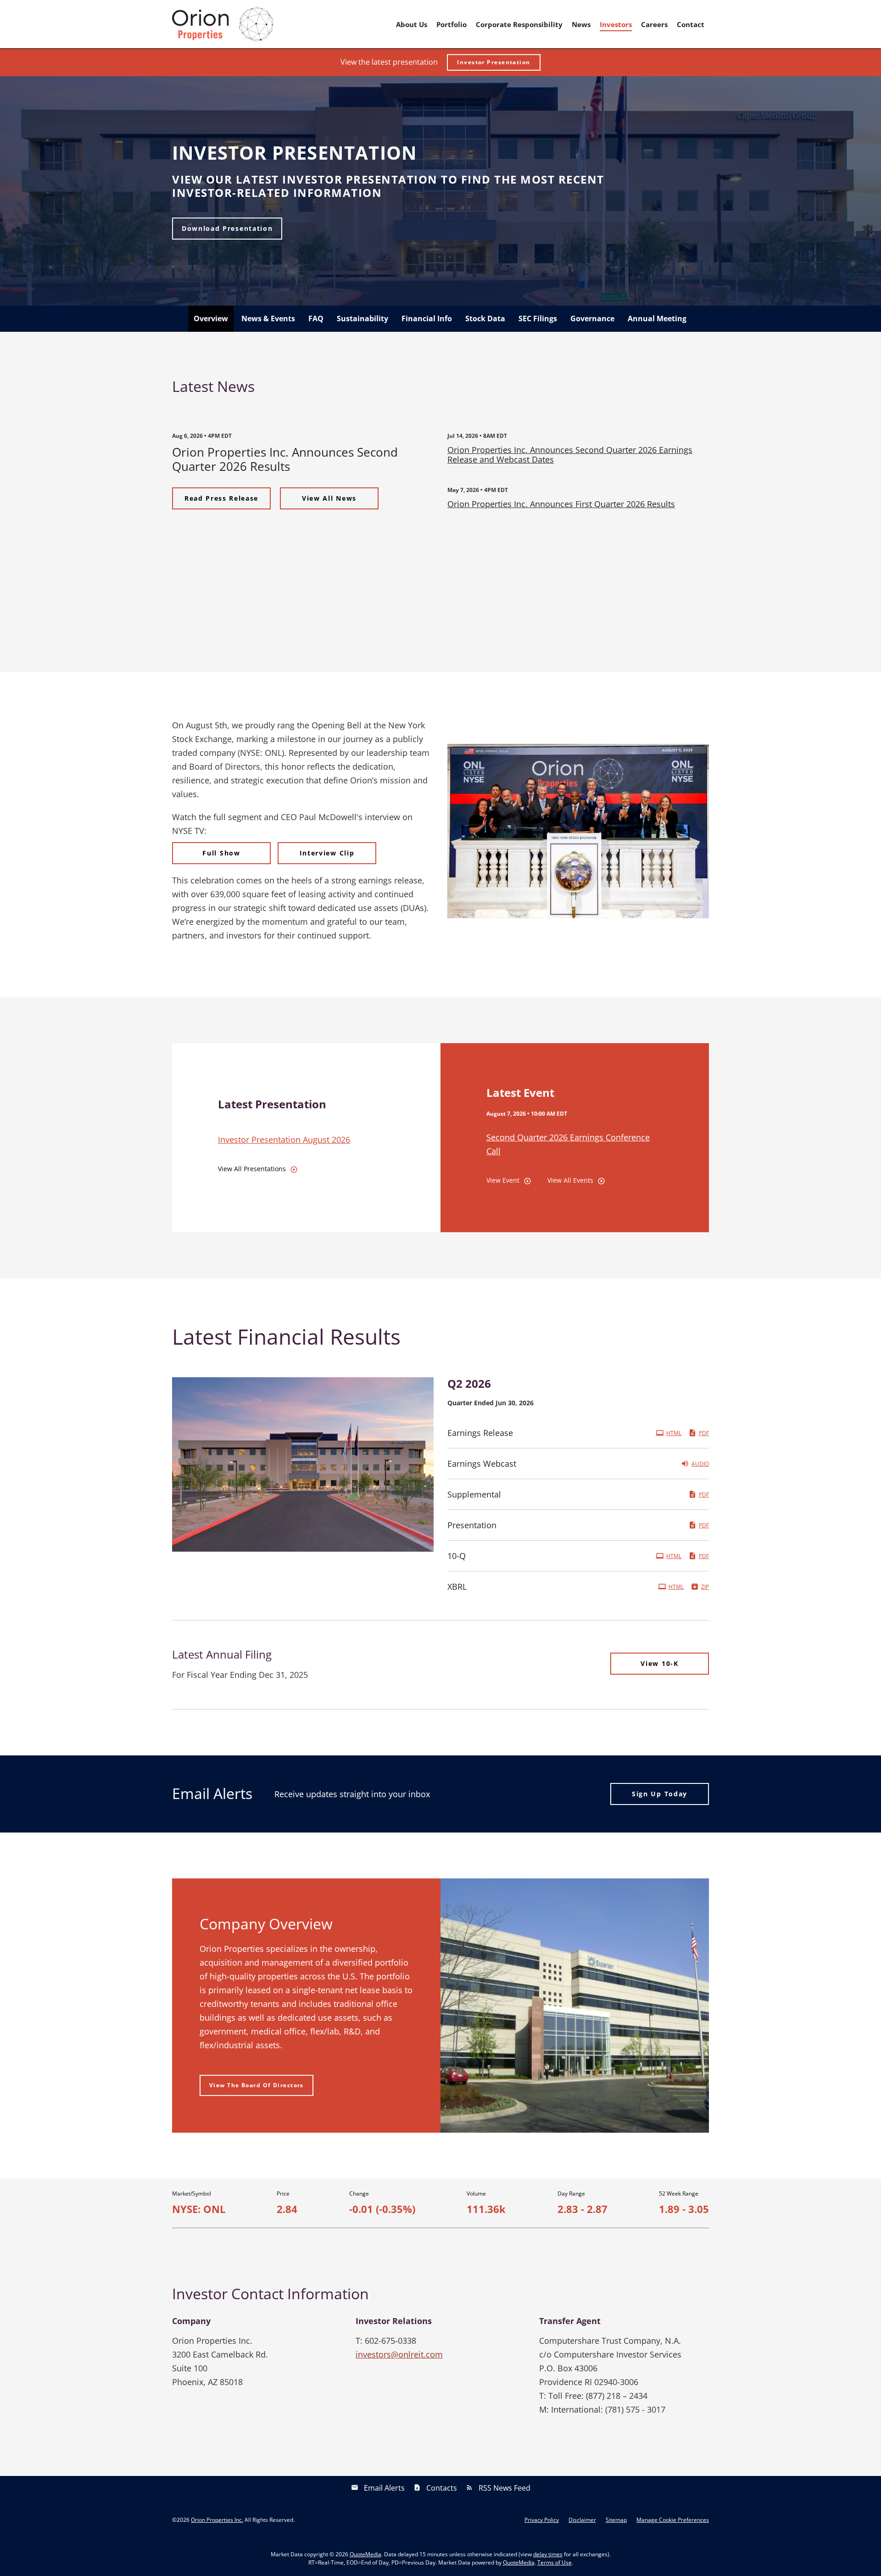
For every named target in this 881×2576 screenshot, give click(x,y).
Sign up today (660, 1794)
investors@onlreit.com (399, 2354)
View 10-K (659, 1663)
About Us (412, 24)
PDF (704, 1433)
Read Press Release (221, 498)
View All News (329, 498)
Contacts (442, 2488)
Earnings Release (480, 1433)
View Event (503, 1180)
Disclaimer (582, 2520)
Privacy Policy (542, 2520)
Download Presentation (227, 228)
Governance (592, 319)
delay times (548, 2554)
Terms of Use (555, 2562)
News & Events (268, 319)
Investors (616, 24)
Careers (654, 24)
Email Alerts (384, 2488)
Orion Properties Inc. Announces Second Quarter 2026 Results (285, 459)
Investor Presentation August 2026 (284, 1140)
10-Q (457, 1556)
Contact (691, 24)
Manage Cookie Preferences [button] (673, 2520)
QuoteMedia (365, 2554)
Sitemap (616, 2520)
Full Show (221, 853)
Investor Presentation (493, 62)
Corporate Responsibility (519, 24)
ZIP (705, 1587)
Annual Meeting (657, 319)
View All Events (570, 1180)
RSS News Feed (505, 2488)
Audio (700, 1464)
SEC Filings (538, 319)
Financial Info (427, 319)
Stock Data (485, 319)
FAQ (316, 319)
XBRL (457, 1587)
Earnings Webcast (482, 1464)
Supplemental (474, 1494)
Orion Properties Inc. (217, 2520)
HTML (674, 1433)
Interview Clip (327, 853)
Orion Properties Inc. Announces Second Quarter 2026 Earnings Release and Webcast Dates (570, 455)
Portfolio (452, 24)
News (581, 24)
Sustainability (362, 319)
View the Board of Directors (256, 2085)
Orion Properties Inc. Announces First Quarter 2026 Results (561, 504)
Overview (211, 319)
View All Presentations (252, 1169)
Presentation (472, 1525)
